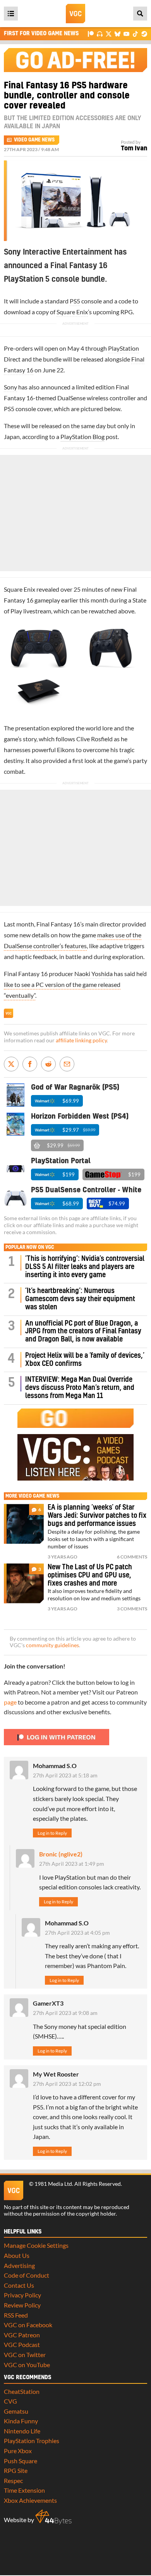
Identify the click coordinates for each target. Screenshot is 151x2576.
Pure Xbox (18, 2451)
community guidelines (52, 1645)
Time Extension (24, 2490)
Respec (13, 2480)
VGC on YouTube (27, 2365)
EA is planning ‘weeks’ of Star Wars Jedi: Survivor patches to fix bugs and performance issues (97, 1516)
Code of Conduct (27, 2275)
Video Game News (34, 140)
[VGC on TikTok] (135, 34)
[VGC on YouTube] (126, 34)
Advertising (19, 2265)
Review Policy (22, 2305)
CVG (10, 2401)
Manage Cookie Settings (36, 2245)
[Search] (140, 14)
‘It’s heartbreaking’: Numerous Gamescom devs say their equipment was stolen (80, 1299)
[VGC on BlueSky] (118, 34)
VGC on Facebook (28, 2325)
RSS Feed (16, 2315)
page (10, 1702)
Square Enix (72, 312)
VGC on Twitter (25, 2355)
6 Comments (132, 1557)
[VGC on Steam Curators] (144, 34)
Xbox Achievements (30, 2500)
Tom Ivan (134, 148)
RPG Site (16, 2470)
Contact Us (19, 2285)
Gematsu (16, 2411)
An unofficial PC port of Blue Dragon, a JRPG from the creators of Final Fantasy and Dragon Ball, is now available (83, 1332)
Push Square (21, 2461)
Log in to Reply (52, 1833)
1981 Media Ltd (53, 2184)
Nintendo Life (22, 2431)
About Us (17, 2255)
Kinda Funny (21, 2421)
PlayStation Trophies (32, 2441)
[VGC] (75, 14)
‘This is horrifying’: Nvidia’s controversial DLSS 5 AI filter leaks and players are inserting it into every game (85, 1267)
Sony (10, 387)
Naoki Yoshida (94, 974)
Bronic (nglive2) (61, 1854)
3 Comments (132, 1609)
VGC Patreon (22, 2335)
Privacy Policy (22, 2295)
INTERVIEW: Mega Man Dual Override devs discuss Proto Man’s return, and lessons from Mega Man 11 (80, 1388)
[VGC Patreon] (91, 34)
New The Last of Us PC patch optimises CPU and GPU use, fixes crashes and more (90, 1575)
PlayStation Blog (82, 437)
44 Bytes (53, 2517)
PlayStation (124, 348)
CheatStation (22, 2391)
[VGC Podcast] (100, 34)
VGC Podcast (22, 2344)
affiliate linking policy (81, 1040)
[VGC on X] (109, 34)
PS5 (75, 301)
